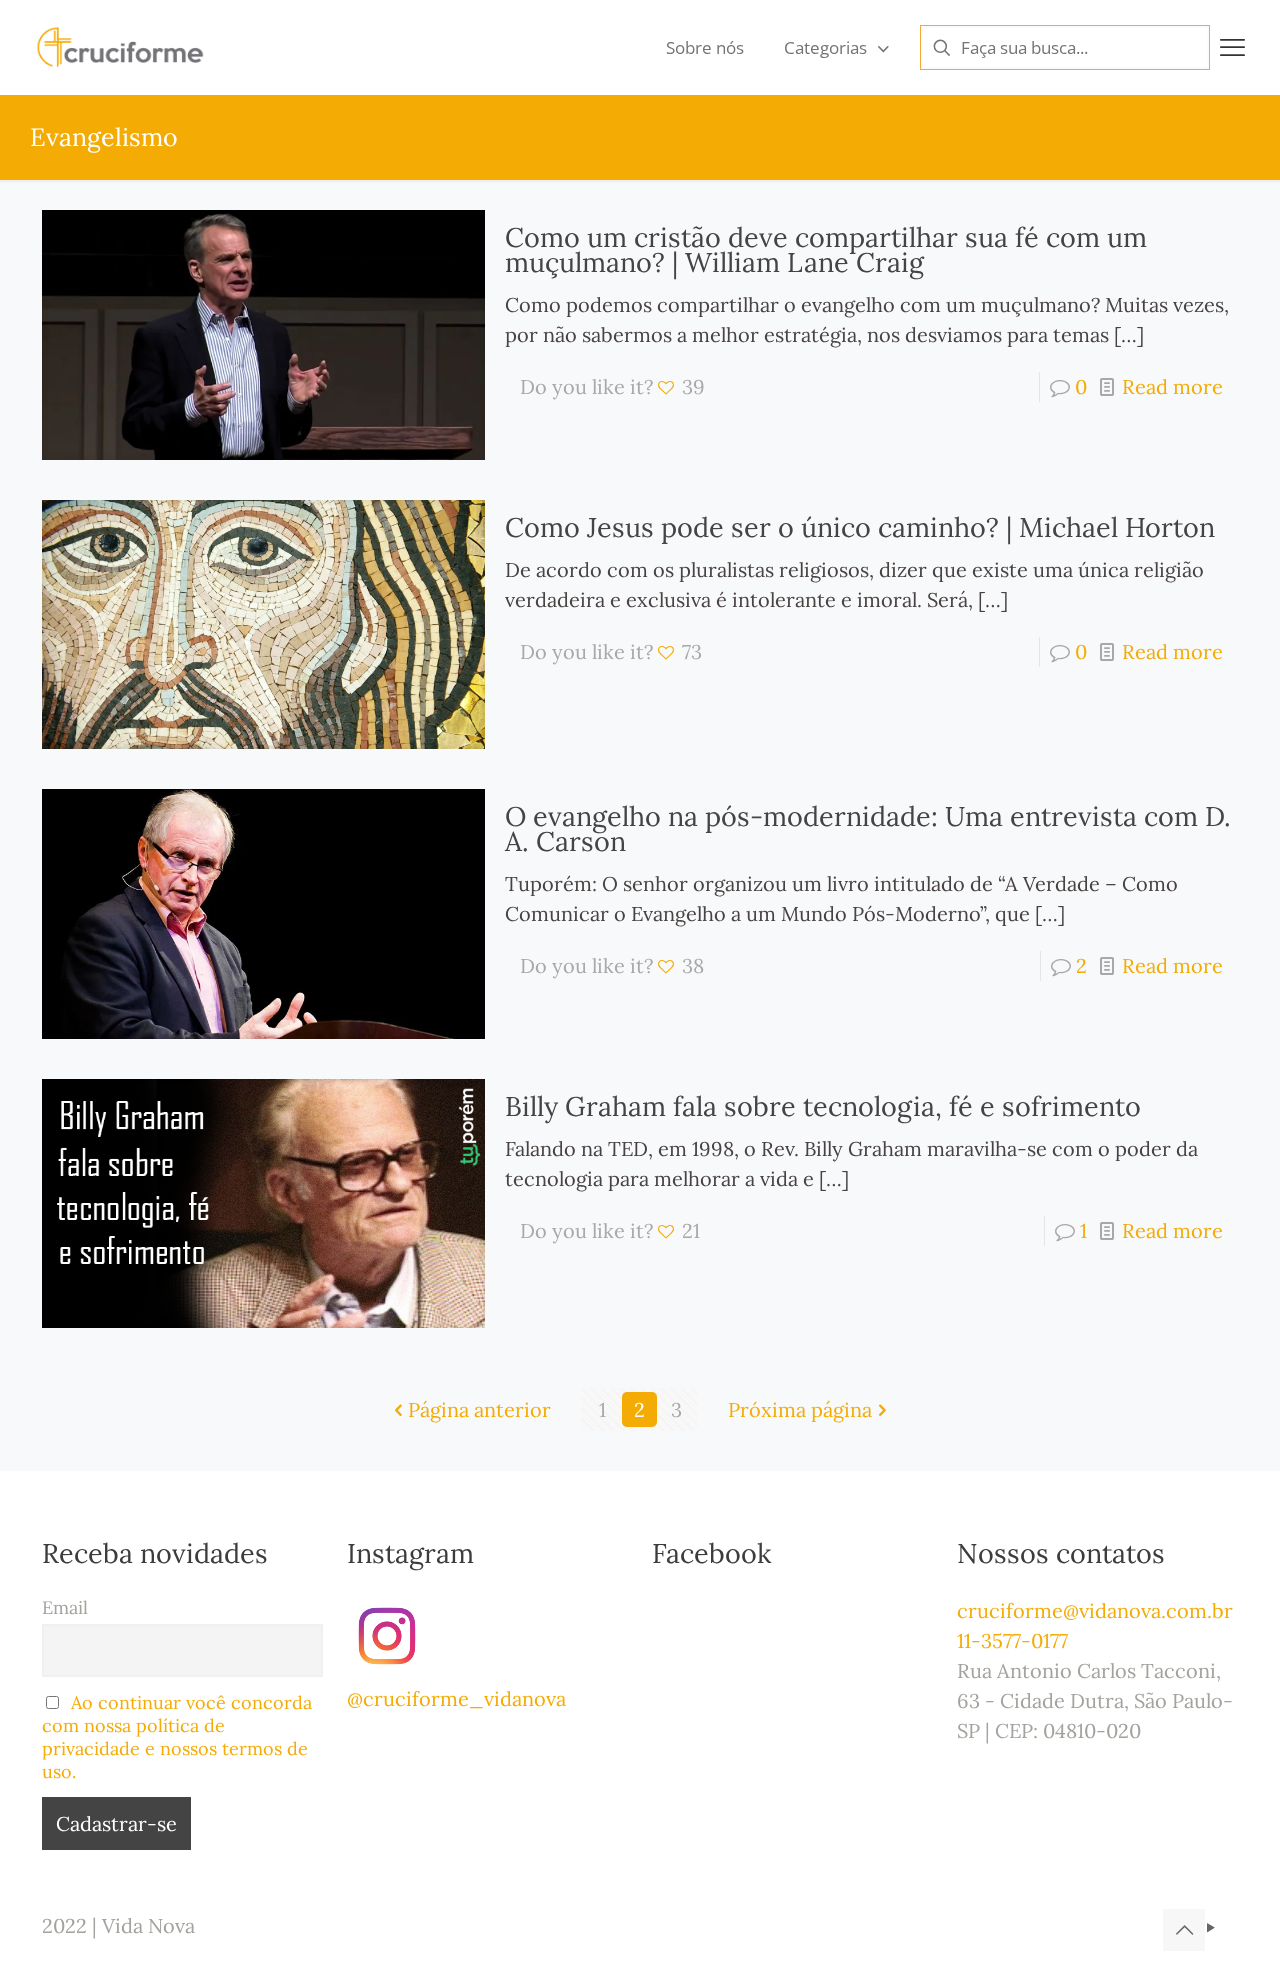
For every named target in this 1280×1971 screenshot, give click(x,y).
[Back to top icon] (1184, 1930)
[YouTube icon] (1210, 1927)
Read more (1172, 386)
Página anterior (479, 1409)
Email (65, 1607)
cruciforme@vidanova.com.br (1095, 1610)
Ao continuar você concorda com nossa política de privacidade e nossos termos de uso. (177, 1737)
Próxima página (800, 1409)
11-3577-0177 (1012, 1640)
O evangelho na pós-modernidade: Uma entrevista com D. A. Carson (868, 828)
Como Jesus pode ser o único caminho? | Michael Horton (860, 527)
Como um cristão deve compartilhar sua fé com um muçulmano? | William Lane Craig (826, 249)
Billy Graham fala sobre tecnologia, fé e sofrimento (823, 1106)
